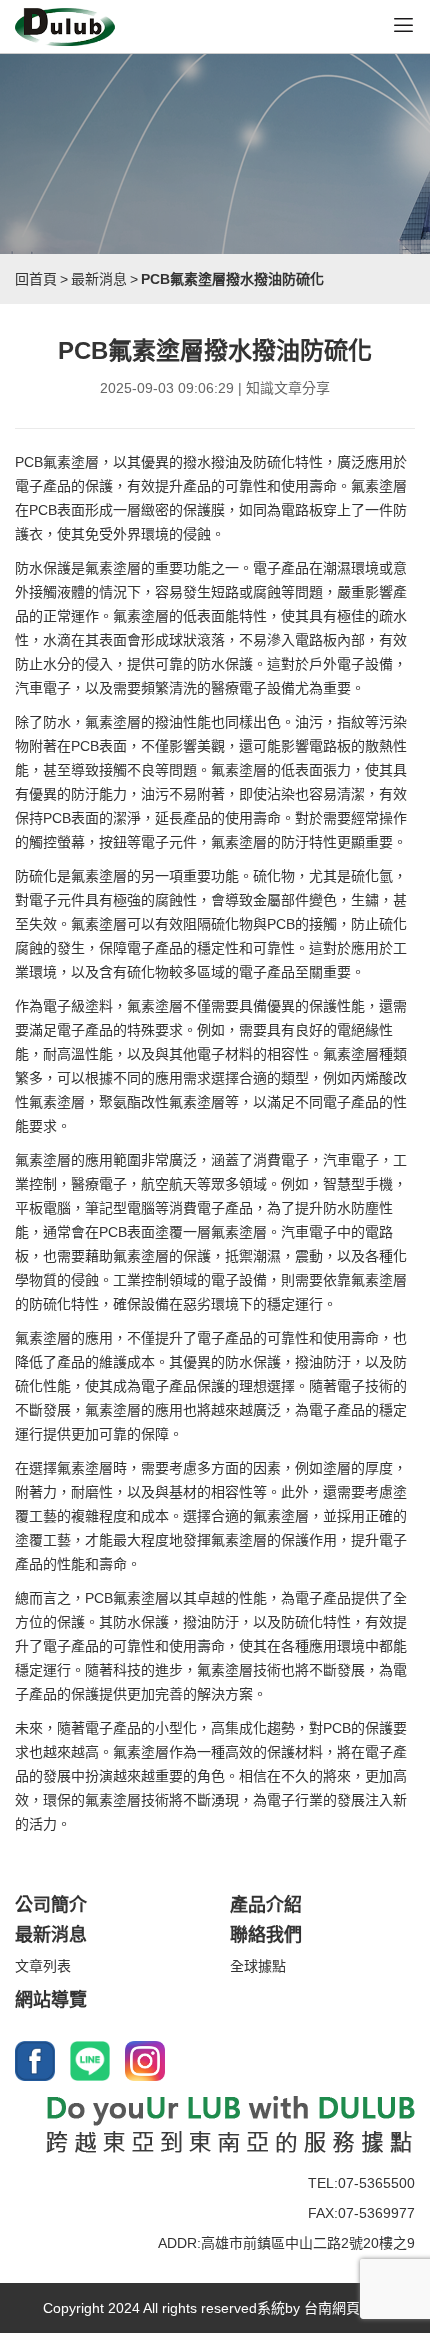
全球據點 (258, 1966)
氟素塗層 (71, 462)
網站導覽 (51, 2000)
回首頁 (36, 279)
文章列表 (43, 1966)
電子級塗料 (78, 1006)
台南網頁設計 (346, 2308)
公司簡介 (51, 1905)
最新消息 (99, 279)
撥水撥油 (211, 462)
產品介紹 (266, 1905)
